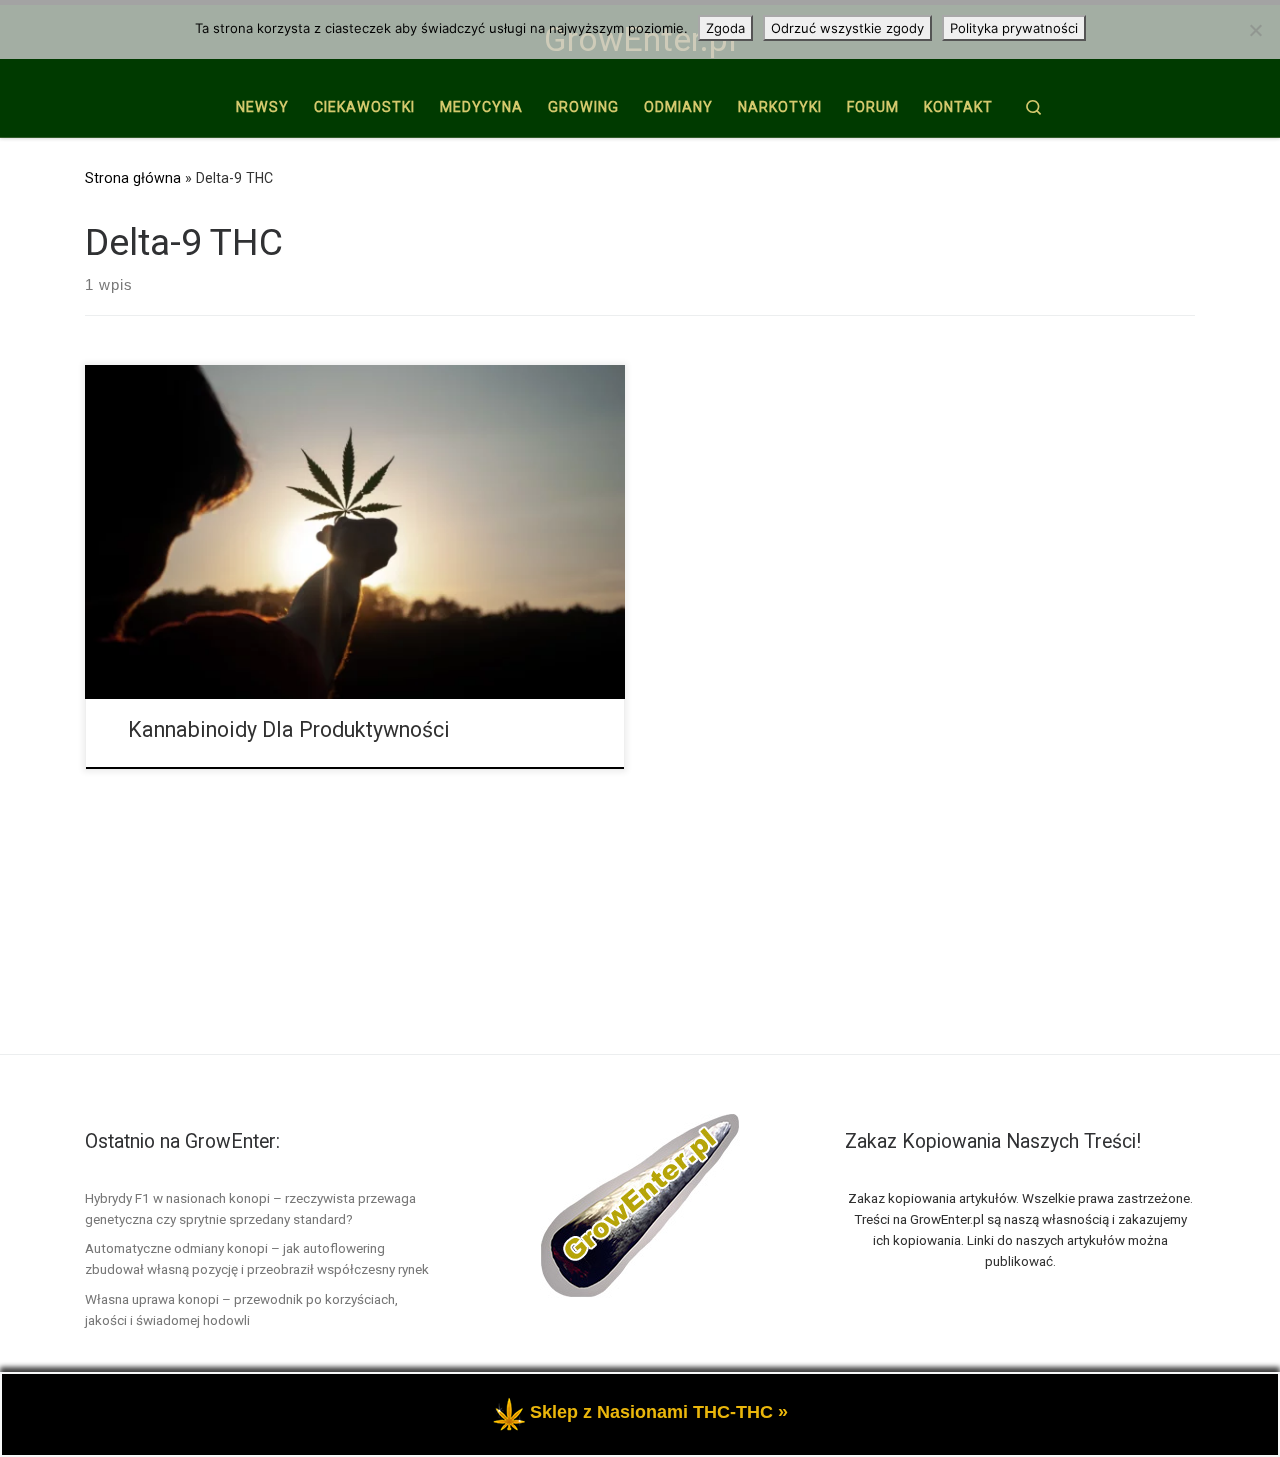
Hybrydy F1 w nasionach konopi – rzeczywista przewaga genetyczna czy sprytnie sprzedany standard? (250, 1208)
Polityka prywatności (1014, 28)
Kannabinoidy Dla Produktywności (289, 729)
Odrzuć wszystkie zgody (847, 28)
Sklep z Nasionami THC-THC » (659, 1412)
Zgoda (725, 28)
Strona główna (133, 178)
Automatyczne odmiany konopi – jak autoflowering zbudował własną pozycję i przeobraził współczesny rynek (257, 1258)
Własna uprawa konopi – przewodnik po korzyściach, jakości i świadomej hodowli (241, 1309)
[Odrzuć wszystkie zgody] (1255, 30)
